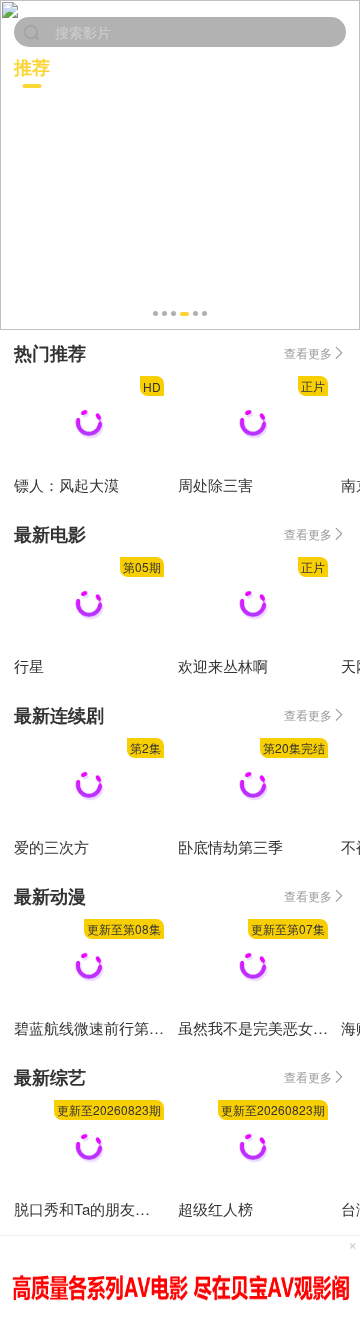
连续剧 (179, 66)
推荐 (32, 67)
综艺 (324, 66)
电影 (104, 66)
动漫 (256, 66)
